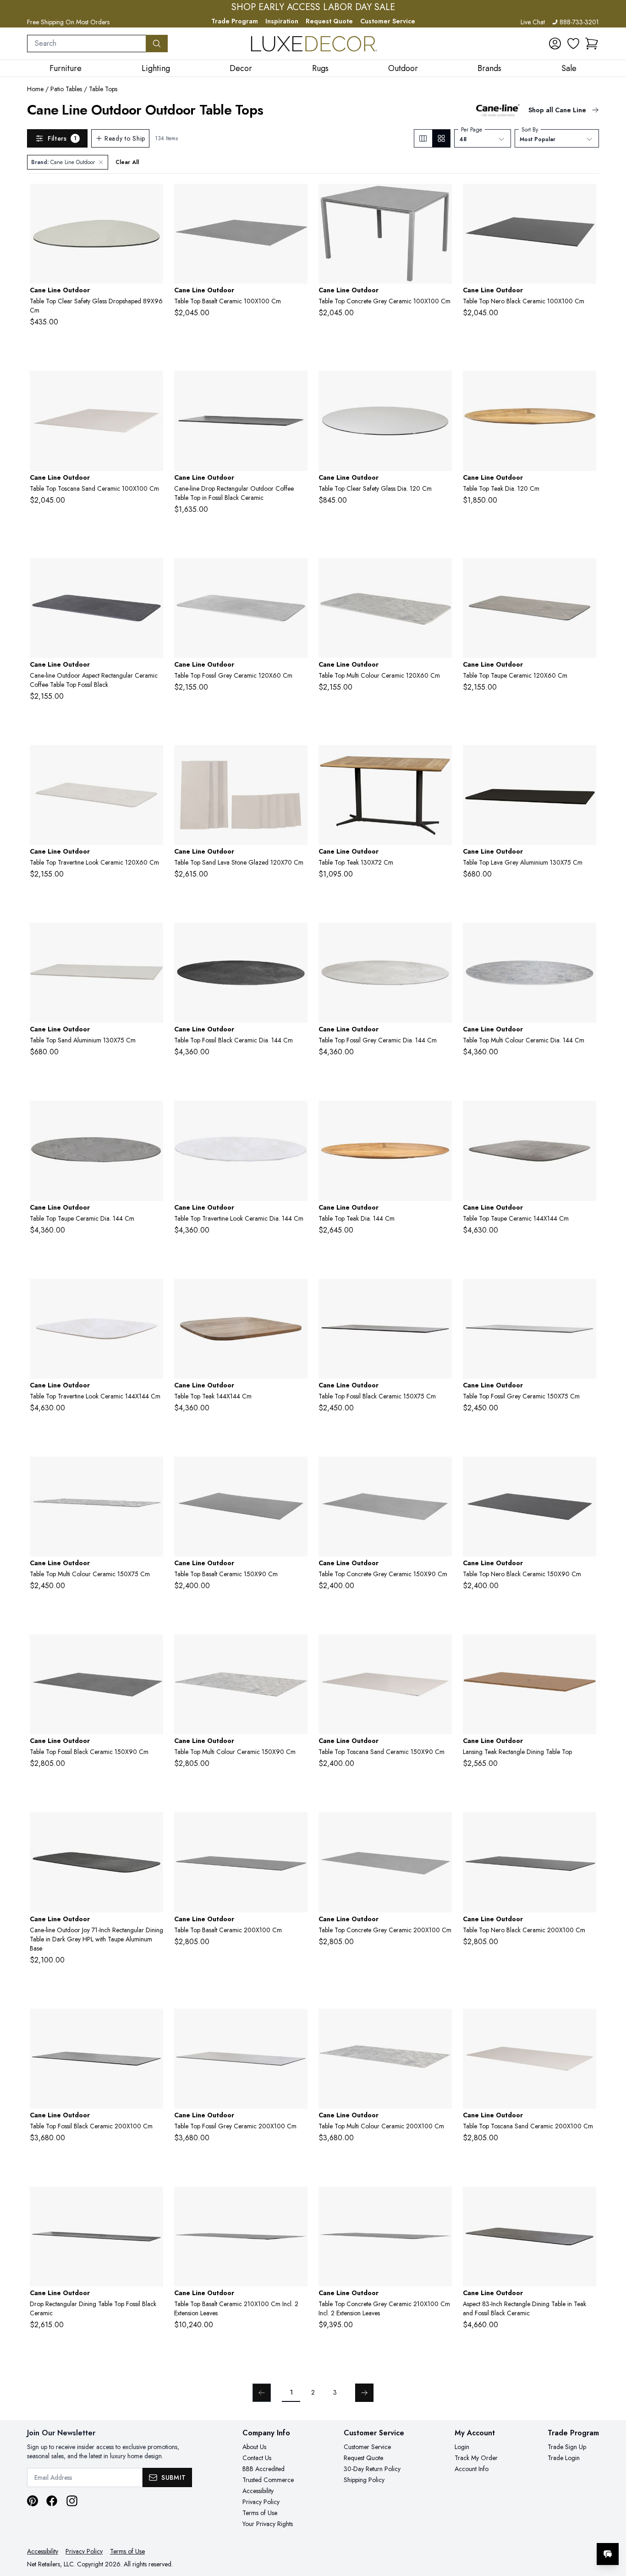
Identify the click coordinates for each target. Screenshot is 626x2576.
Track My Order (476, 2458)
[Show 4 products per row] (441, 138)
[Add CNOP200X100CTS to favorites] (586, 2023)
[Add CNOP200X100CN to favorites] (586, 1826)
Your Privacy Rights (268, 2524)
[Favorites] (573, 44)
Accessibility (258, 2491)
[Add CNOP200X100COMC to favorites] (441, 2023)
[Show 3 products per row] (423, 138)
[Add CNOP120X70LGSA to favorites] (297, 759)
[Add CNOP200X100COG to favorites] (297, 2023)
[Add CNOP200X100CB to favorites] (441, 1826)
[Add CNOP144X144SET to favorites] (297, 1293)
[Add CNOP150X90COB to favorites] (153, 1649)
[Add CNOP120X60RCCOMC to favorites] (441, 572)
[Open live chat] (608, 2554)
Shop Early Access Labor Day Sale (313, 7)
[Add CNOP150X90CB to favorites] (441, 1471)
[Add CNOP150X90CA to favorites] (297, 1471)
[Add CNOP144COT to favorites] (153, 1115)
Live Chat (533, 22)
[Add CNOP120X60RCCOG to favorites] (297, 572)
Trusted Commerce (268, 2480)
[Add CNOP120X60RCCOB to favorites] (153, 572)
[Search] (157, 44)
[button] (592, 44)
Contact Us (257, 2458)
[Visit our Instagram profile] (72, 2501)
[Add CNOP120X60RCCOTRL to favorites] (153, 759)
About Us (254, 2447)
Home (35, 89)
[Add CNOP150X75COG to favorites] (586, 1293)
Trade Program (235, 21)
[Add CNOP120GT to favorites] (586, 385)
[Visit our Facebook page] (52, 2501)
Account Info (472, 2469)
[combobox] (87, 44)
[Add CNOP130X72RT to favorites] (441, 759)
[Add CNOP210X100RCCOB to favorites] (586, 2201)
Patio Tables (66, 89)
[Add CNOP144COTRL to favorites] (297, 1115)
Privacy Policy (261, 2502)
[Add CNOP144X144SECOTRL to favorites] (153, 1293)
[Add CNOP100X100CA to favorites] (297, 198)
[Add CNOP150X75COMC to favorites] (153, 1471)
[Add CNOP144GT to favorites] (441, 1115)
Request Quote (329, 21)
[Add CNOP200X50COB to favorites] (153, 2201)
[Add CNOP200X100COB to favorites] (153, 2023)
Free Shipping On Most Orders (68, 22)
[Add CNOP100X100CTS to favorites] (153, 385)
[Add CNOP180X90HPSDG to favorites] (153, 1826)
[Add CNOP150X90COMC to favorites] (297, 1649)
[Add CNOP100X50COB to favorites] (297, 385)
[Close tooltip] (611, 2526)
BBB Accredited (264, 2469)
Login (462, 2447)
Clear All (127, 162)
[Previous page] (262, 2393)
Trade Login (564, 2458)
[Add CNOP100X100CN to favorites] (586, 198)
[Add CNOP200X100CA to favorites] (297, 1826)
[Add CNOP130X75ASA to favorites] (153, 937)
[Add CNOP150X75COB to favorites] (441, 1293)
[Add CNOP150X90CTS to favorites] (441, 1649)
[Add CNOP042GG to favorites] (153, 198)
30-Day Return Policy (372, 2469)
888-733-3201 (579, 22)
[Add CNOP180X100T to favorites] (586, 1649)
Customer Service (388, 21)
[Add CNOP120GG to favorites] (441, 385)
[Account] (555, 44)
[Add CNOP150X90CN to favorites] (586, 1471)
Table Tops (103, 89)
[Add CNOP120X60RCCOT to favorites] (586, 572)
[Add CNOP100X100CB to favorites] (441, 198)
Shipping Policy (364, 2480)
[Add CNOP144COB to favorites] (297, 937)
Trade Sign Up (567, 2447)
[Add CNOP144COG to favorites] (441, 937)
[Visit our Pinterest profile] (33, 2501)
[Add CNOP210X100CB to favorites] (441, 2201)
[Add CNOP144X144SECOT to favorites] (586, 1115)
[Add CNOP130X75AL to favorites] (586, 759)
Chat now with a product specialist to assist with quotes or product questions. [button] (543, 2530)
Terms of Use (260, 2513)
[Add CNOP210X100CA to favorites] (297, 2201)
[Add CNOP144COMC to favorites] (586, 937)
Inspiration (282, 21)
